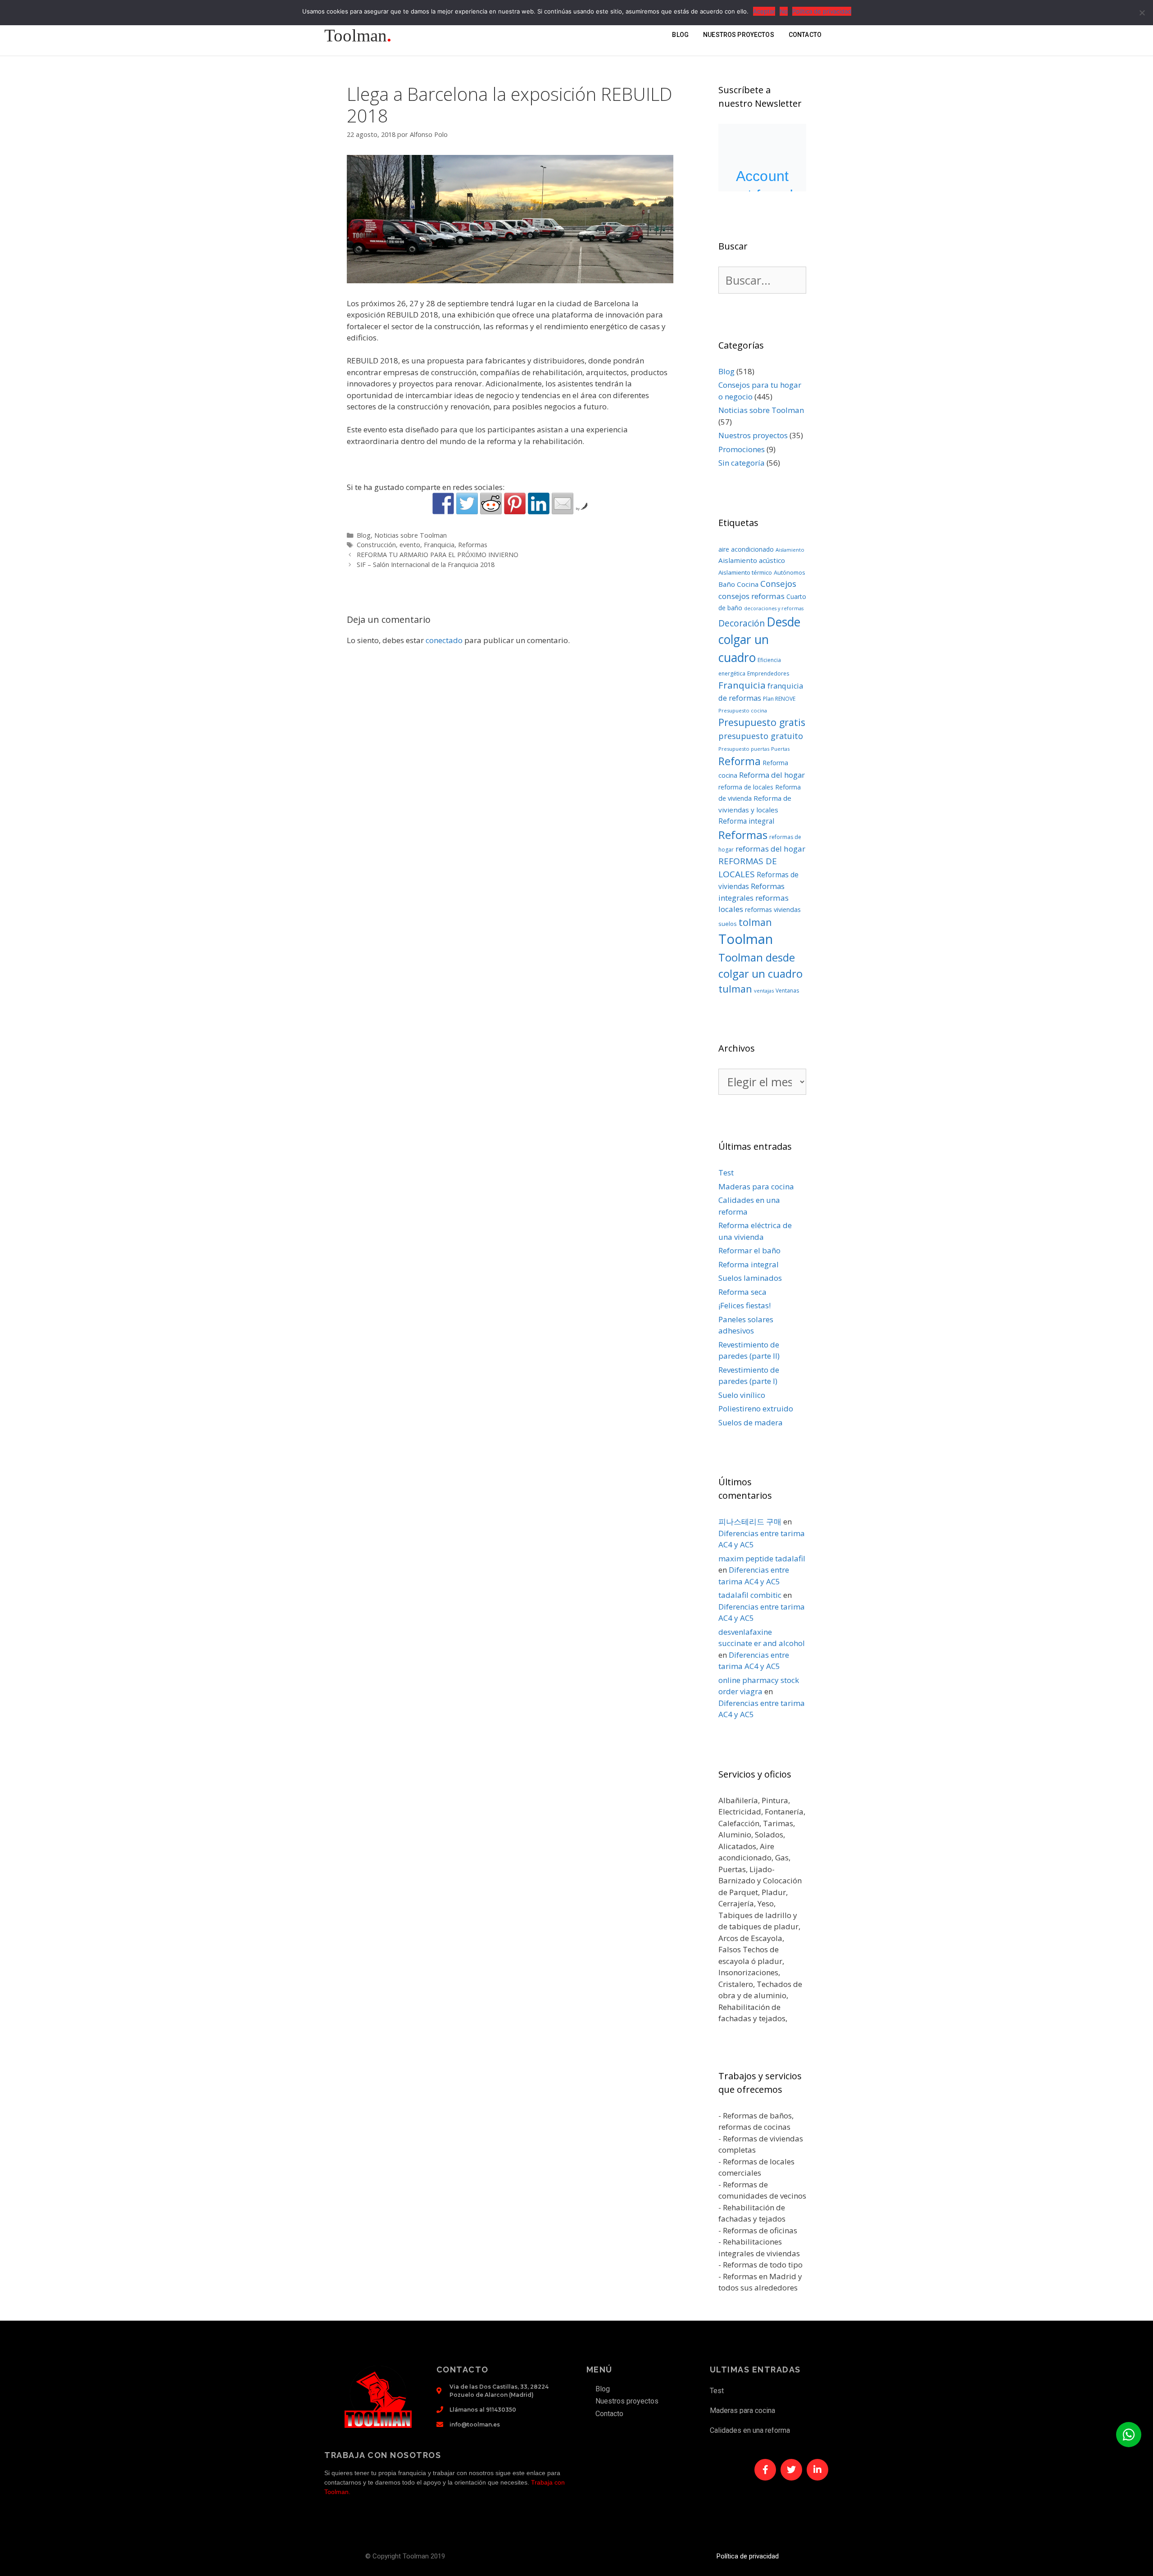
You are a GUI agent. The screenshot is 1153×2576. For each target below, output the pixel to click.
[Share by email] (563, 503)
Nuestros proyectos (739, 35)
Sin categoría (742, 463)
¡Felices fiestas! (744, 1305)
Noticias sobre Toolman (411, 535)
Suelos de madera (751, 1422)
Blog (680, 35)
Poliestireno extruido (756, 1408)
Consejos (778, 584)
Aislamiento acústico (752, 560)
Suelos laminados (750, 1278)
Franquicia (439, 545)
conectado (444, 640)
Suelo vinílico (742, 1395)
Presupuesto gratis (762, 722)
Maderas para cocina (756, 1186)
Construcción (376, 545)
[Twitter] (791, 2470)
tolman (755, 922)
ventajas (764, 991)
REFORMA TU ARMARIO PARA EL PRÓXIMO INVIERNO (438, 555)
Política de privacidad (748, 2556)
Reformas (473, 545)
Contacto (805, 35)
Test (726, 1172)
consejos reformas (751, 596)
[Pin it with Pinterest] (515, 503)
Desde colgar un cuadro (759, 640)
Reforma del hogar (772, 775)
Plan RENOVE (779, 699)
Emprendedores (768, 673)
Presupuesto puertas (744, 749)
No (784, 11)
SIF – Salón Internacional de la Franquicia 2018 (426, 565)
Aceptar (764, 11)
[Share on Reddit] (491, 503)
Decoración (742, 623)
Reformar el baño (749, 1250)
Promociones (742, 449)
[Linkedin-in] (817, 2470)
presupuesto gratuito (761, 736)
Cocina (748, 584)
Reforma (740, 761)
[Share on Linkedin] (539, 503)
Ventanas (787, 991)
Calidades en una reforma (750, 2430)
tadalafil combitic (750, 1595)
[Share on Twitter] (467, 503)
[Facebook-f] (765, 2470)
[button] (1129, 2435)
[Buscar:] (762, 282)
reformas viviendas (773, 909)
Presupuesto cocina (743, 710)
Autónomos (790, 572)
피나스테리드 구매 (750, 1522)
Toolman (746, 939)
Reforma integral (746, 821)
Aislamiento (790, 550)
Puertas (780, 749)
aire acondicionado (746, 549)
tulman (735, 989)
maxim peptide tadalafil (762, 1558)
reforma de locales (746, 787)
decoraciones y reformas (774, 608)
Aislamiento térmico (745, 572)
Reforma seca (742, 1292)
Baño (727, 584)
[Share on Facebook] (443, 503)
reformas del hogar (770, 849)
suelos (728, 924)
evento (410, 545)
